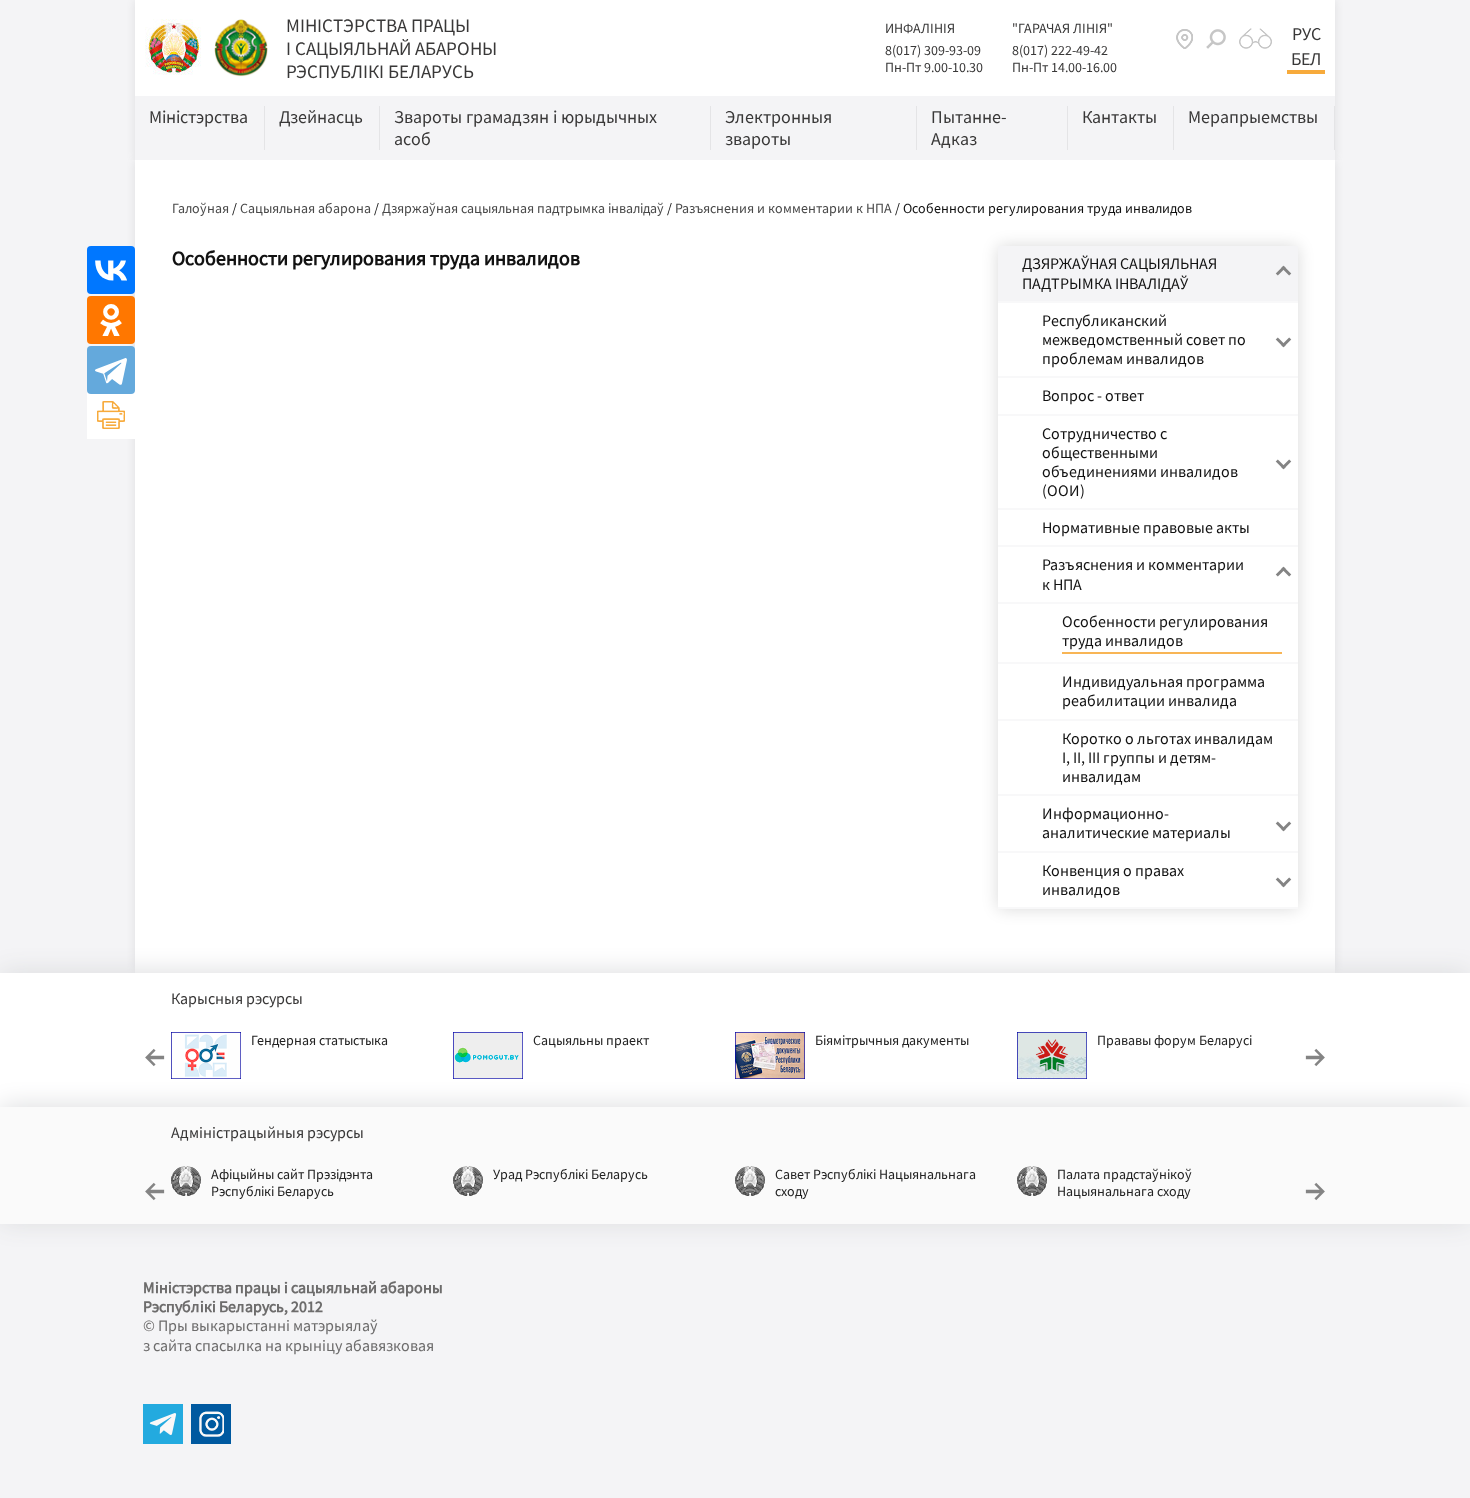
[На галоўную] (175, 46)
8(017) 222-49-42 (1060, 50)
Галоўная (200, 208)
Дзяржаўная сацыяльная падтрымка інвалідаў (523, 208)
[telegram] (163, 1424)
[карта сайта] (1184, 38)
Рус (1306, 34)
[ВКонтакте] (111, 270)
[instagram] (211, 1424)
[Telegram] (111, 370)
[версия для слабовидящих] (1255, 39)
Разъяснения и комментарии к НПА (783, 208)
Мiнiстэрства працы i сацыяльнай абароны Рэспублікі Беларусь (391, 48)
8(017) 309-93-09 (933, 50)
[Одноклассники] (111, 320)
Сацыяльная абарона (305, 208)
